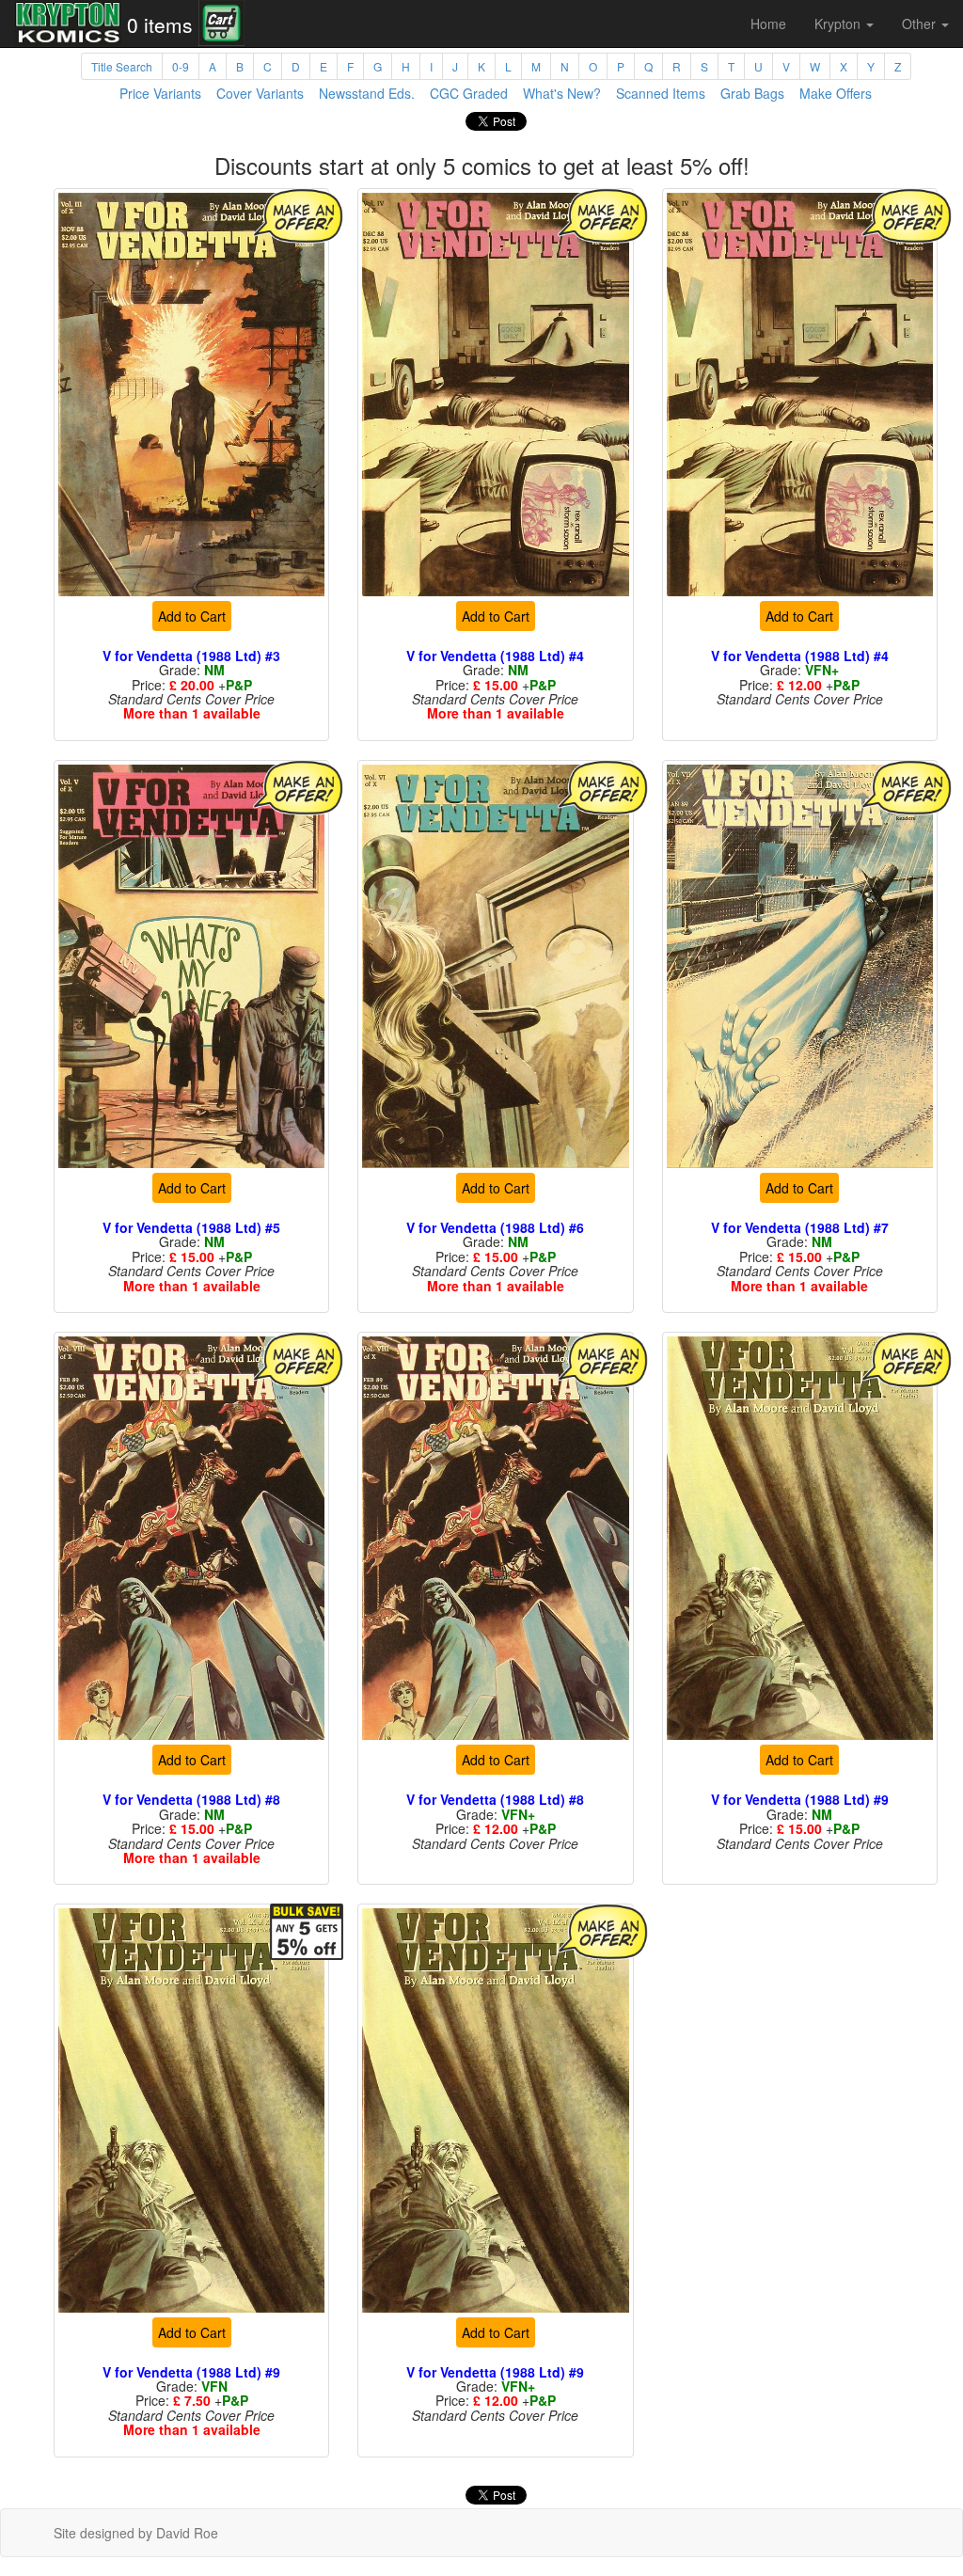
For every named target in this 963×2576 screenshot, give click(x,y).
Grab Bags (752, 93)
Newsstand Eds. (367, 93)
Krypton (839, 24)
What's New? (562, 93)
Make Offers (836, 93)
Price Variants (160, 93)
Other (921, 24)
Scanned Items (661, 93)
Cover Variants (260, 93)
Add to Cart (192, 616)
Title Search (122, 66)
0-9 (181, 66)
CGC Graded (469, 93)
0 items (160, 24)
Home (768, 24)
